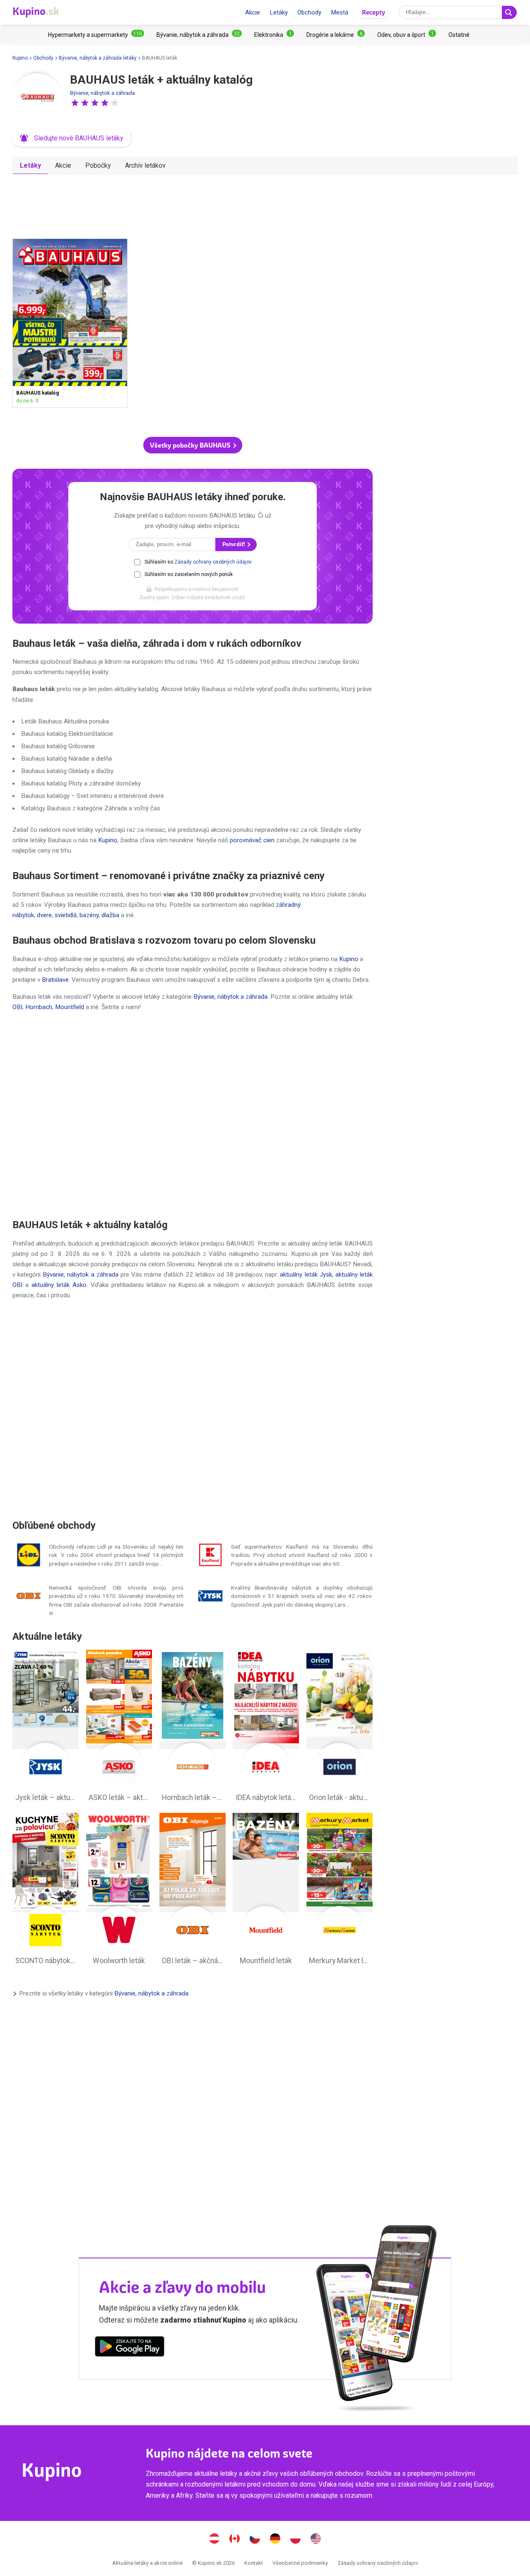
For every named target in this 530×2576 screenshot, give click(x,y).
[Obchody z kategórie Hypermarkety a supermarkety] (96, 35)
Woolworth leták (119, 1891)
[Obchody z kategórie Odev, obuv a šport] (407, 35)
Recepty (373, 12)
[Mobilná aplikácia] (130, 2348)
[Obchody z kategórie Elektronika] (274, 35)
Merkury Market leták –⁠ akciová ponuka (340, 1891)
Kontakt (254, 2563)
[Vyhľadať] (509, 12)
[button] (75, 103)
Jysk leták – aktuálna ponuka (46, 1728)
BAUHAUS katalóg (70, 323)
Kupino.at (214, 2540)
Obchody (309, 12)
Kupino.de (275, 2540)
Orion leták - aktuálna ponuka (340, 1728)
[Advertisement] (193, 203)
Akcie (253, 12)
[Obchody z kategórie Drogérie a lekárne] (336, 35)
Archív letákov (145, 165)
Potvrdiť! (234, 544)
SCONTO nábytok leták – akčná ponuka (46, 1891)
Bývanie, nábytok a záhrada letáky (98, 58)
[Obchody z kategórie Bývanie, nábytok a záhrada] (199, 35)
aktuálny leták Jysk (306, 1275)
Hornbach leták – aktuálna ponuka (193, 1728)
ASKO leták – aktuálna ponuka (119, 1728)
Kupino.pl (296, 2540)
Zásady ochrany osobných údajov (213, 562)
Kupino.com (316, 2540)
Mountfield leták (266, 1891)
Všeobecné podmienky (300, 2563)
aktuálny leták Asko (59, 1285)
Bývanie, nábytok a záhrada (102, 93)
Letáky (279, 12)
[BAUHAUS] (37, 98)
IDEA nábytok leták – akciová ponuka (266, 1728)
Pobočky (98, 165)
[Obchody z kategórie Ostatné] (459, 35)
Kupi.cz (255, 2540)
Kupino (20, 58)
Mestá (340, 12)
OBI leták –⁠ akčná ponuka (193, 1891)
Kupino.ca (235, 2540)
